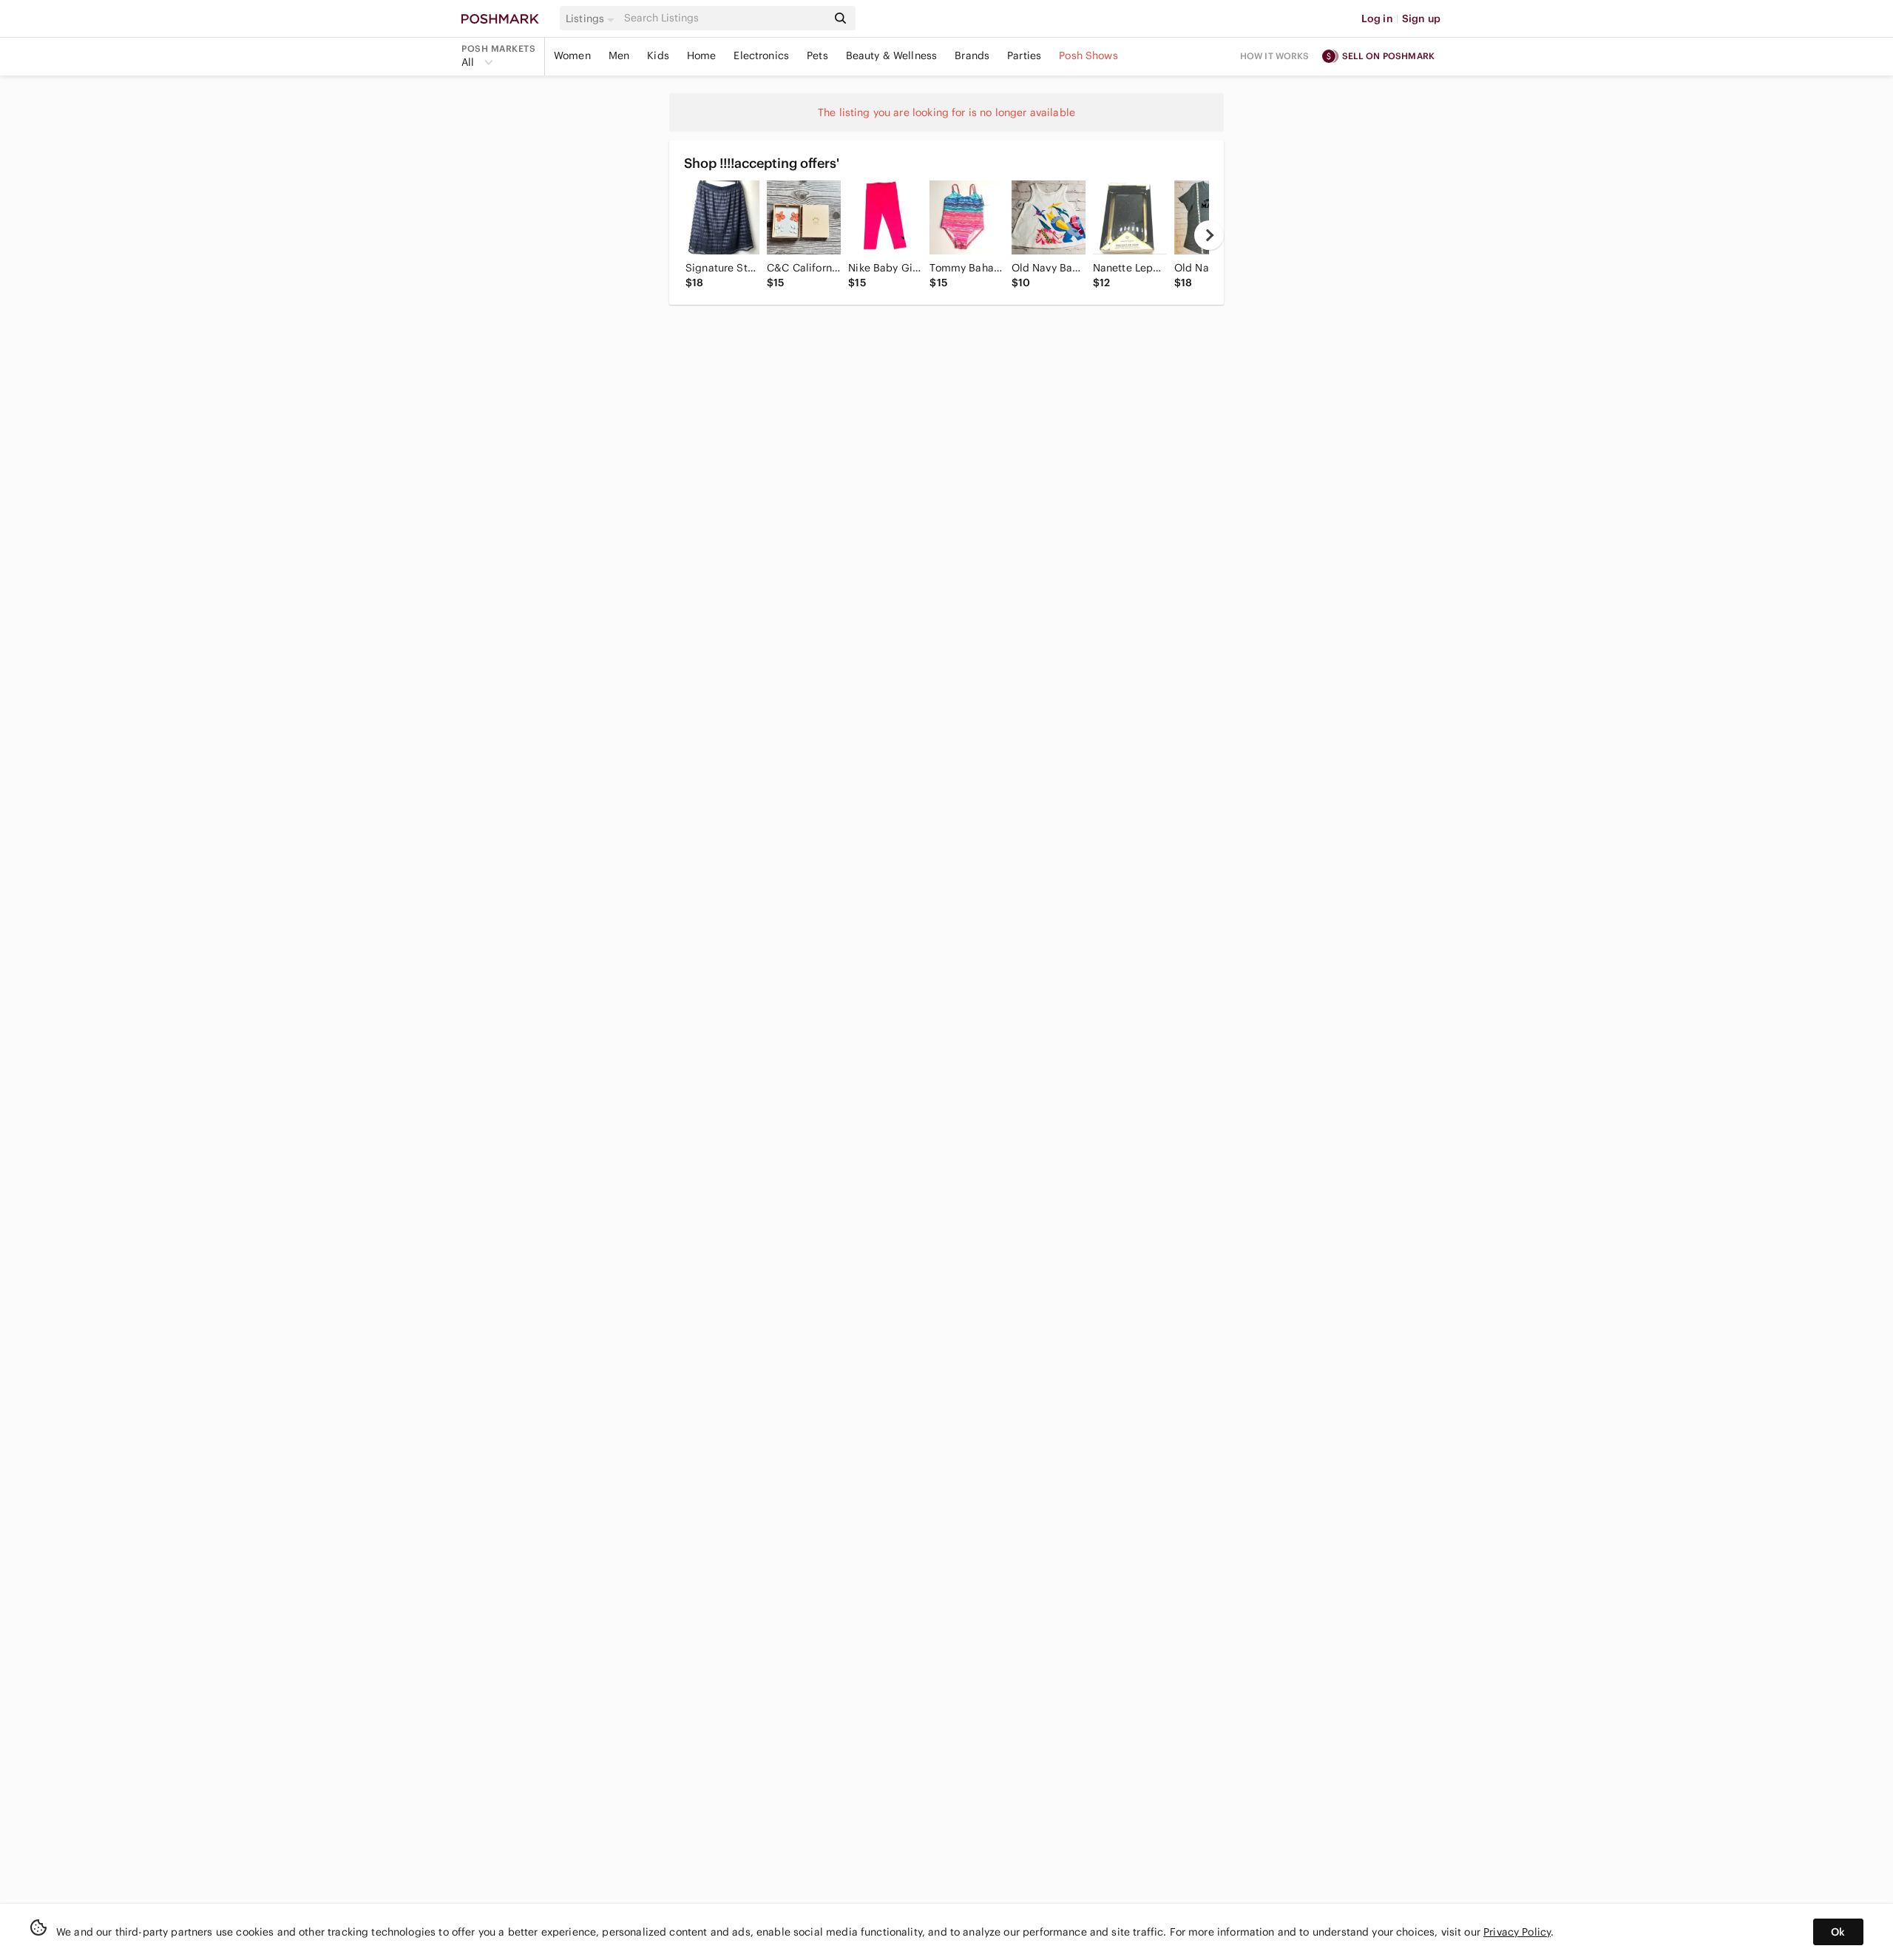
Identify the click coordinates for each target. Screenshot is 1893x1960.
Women (572, 55)
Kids (658, 55)
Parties (1024, 55)
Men (619, 55)
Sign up (1421, 18)
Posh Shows (1088, 55)
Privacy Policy (1517, 1932)
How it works (1275, 56)
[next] (1209, 235)
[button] (592, 18)
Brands (972, 55)
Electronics (761, 55)
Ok (1838, 1932)
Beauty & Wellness (892, 55)
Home (702, 55)
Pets (817, 55)
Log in (1377, 18)
